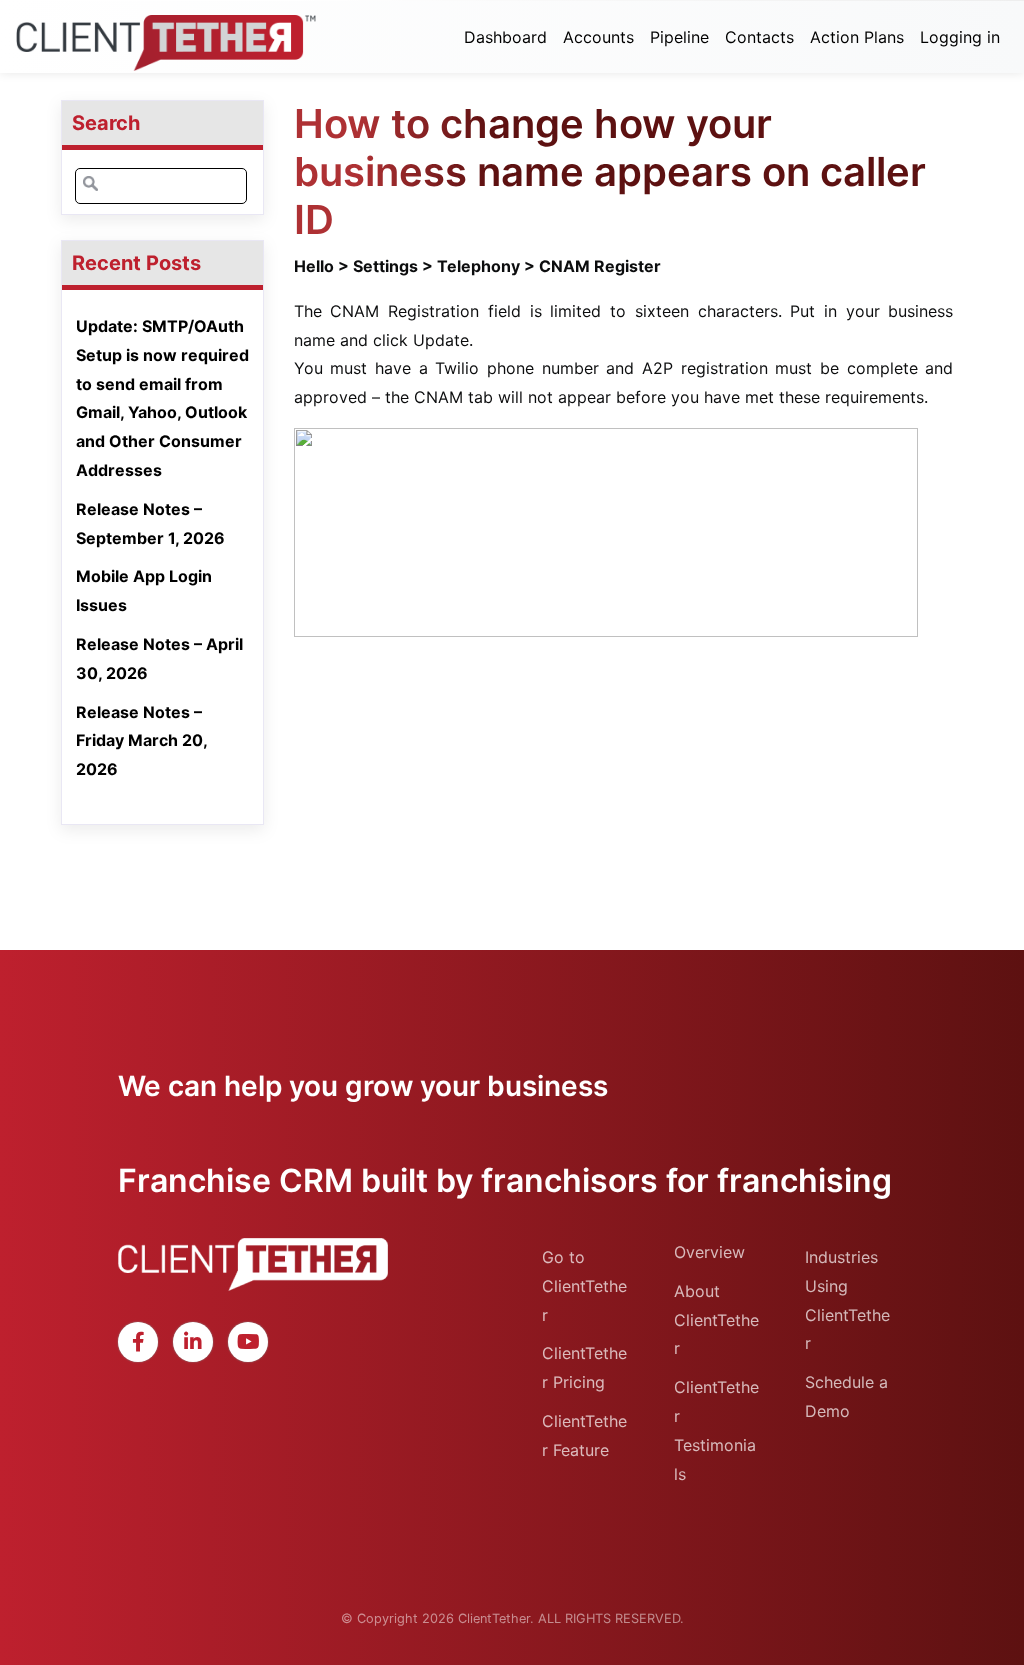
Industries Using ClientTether (847, 1300)
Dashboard (505, 37)
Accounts (598, 37)
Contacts (759, 37)
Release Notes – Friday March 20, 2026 (141, 741)
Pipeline (679, 37)
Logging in (960, 37)
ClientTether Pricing (584, 1367)
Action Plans (857, 37)
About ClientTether (716, 1320)
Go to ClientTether (584, 1286)
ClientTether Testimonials (716, 1430)
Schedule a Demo (846, 1396)
